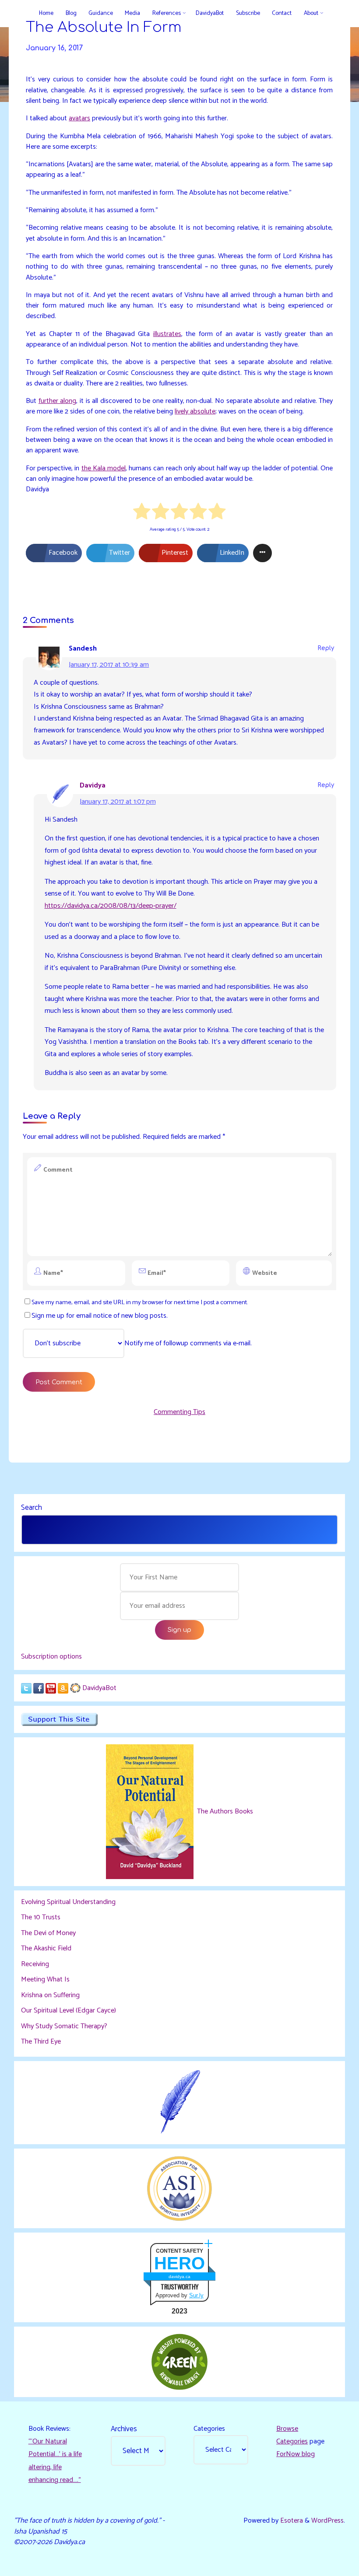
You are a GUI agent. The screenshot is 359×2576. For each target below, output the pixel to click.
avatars (79, 118)
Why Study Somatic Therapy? (64, 2026)
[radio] (142, 513)
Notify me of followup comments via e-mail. (188, 1343)
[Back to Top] (325, 2564)
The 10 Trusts (41, 1917)
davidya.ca (179, 2277)
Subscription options (51, 1657)
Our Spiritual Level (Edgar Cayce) (69, 2011)
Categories (209, 2429)
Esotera (291, 2521)
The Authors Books (224, 1811)
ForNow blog (296, 2454)
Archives (124, 2429)
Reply (326, 649)
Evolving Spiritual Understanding (68, 1902)
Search (32, 1508)
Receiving (35, 1964)
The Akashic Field (46, 1948)
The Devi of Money (48, 1933)
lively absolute (195, 411)
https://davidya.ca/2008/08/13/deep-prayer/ (111, 906)
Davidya (93, 786)
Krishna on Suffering (50, 1995)
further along (58, 401)
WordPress (327, 2521)
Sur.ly (196, 2295)
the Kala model (104, 468)
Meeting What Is (45, 1979)
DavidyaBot (99, 1688)
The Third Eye (41, 2042)
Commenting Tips (179, 1412)
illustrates (167, 334)
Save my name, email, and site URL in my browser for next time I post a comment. (140, 1302)
